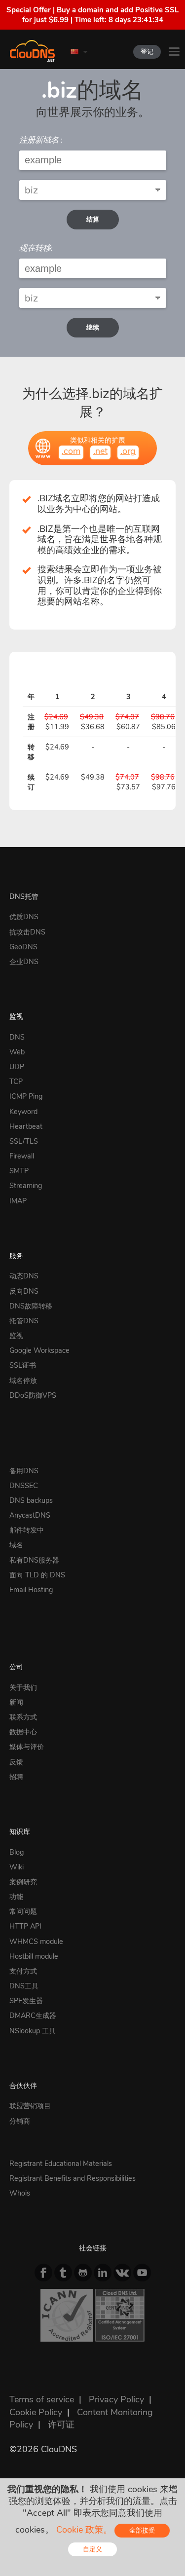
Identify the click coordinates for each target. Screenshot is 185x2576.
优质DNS (24, 917)
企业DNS (24, 962)
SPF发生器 (26, 2001)
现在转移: (36, 248)
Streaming (26, 1186)
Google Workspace (39, 1350)
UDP (17, 1067)
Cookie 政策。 (84, 2530)
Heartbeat (26, 1126)
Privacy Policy (116, 2399)
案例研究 (23, 1882)
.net (100, 451)
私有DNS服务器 (34, 1560)
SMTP (19, 1171)
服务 (16, 1256)
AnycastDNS (30, 1515)
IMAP (18, 1201)
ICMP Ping (26, 1096)
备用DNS (24, 1471)
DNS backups (31, 1500)
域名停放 (23, 1381)
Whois (20, 2193)
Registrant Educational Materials (61, 2164)
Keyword (23, 1112)
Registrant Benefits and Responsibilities (73, 2178)
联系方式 (23, 1717)
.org (128, 451)
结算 (93, 219)
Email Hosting (31, 1590)
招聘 (16, 1777)
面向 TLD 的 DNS (37, 1575)
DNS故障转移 (31, 1306)
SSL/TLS (24, 1141)
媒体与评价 (27, 1747)
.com (71, 451)
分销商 (20, 2121)
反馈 (16, 1762)
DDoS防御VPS (33, 1395)
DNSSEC (24, 1486)
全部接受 (142, 2530)
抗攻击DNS (27, 932)
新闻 (16, 1702)
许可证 (61, 2425)
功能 (16, 1897)
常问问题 (23, 1911)
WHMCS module (36, 1941)
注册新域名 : (41, 140)
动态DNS (24, 1276)
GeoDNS (23, 947)
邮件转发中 (27, 1530)
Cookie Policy (36, 2412)
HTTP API (25, 1926)
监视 (16, 1016)
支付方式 (23, 1971)
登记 (147, 52)
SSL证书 (23, 1365)
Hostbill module (34, 1956)
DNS (17, 1037)
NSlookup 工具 (33, 2031)
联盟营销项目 (30, 2106)
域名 (16, 1545)
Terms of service (42, 2399)
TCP (16, 1082)
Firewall (22, 1156)
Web (17, 1052)
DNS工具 (24, 1986)
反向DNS (24, 1291)
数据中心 (23, 1732)
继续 (93, 327)
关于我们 (23, 1687)
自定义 (92, 2549)
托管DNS (24, 1321)
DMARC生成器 (33, 2016)
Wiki (17, 1867)
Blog (17, 1852)
